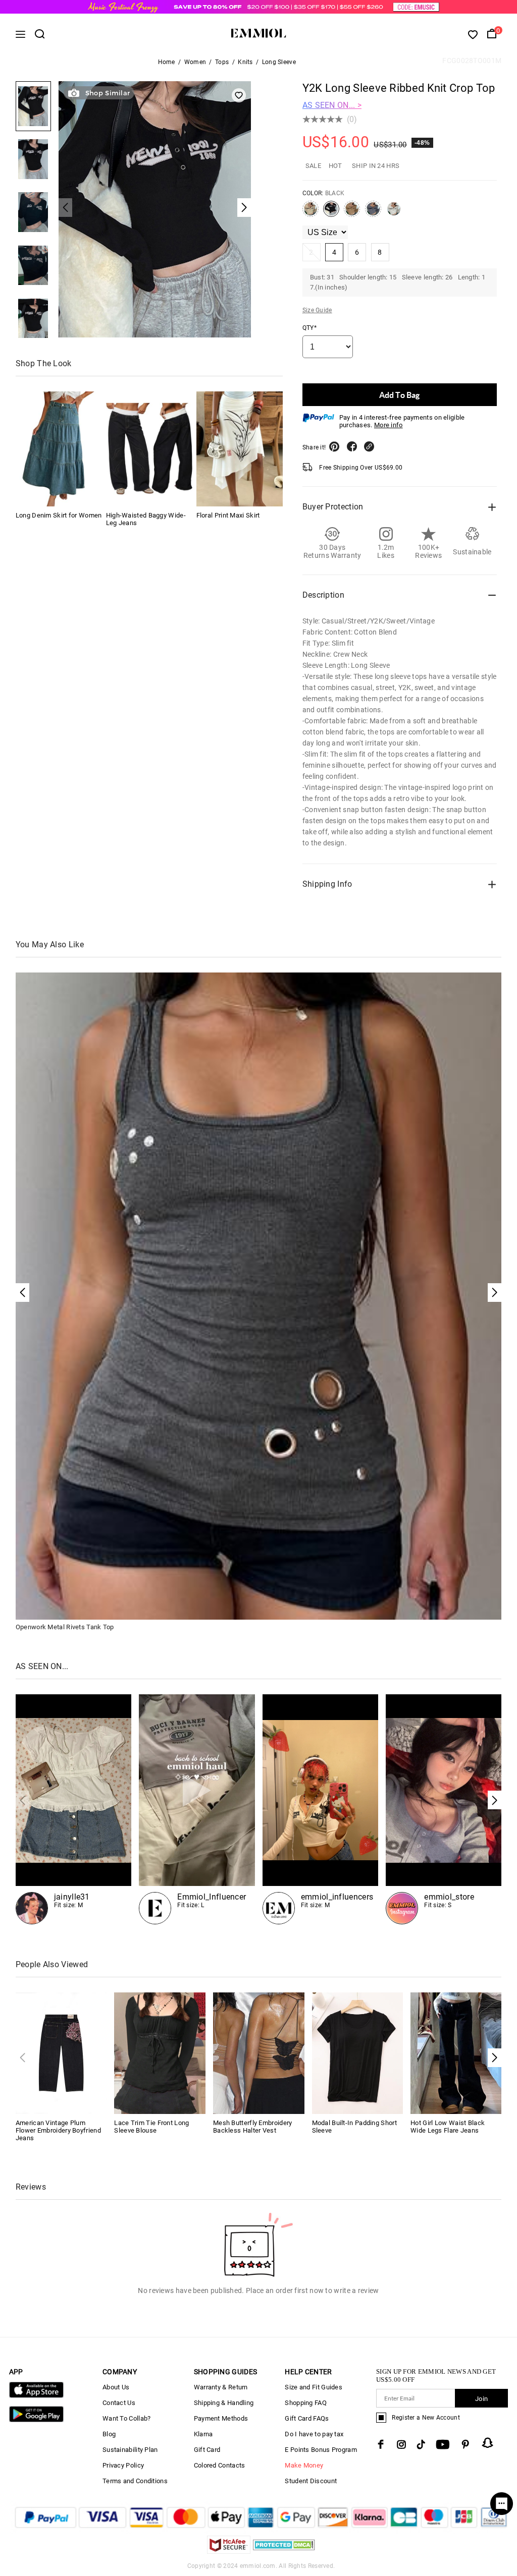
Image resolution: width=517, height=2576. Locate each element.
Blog (109, 2434)
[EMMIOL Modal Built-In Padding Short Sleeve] (358, 2053)
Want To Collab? (127, 2418)
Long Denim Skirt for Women (59, 515)
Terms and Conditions (135, 2481)
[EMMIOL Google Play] (36, 2420)
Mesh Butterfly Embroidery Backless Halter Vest (253, 2127)
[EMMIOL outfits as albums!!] (74, 1809)
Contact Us (119, 2403)
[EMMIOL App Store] (36, 2396)
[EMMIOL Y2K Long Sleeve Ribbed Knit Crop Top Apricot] (311, 213)
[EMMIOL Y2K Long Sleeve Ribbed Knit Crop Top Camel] (352, 213)
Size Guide (317, 310)
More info (389, 425)
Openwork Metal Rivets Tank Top (65, 1627)
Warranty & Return (221, 2387)
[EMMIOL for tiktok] (421, 2444)
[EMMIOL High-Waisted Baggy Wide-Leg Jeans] (149, 449)
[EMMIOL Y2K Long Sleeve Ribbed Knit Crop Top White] (394, 213)
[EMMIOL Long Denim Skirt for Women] (59, 449)
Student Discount (311, 2481)
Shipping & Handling (224, 2403)
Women (195, 62)
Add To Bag (399, 395)
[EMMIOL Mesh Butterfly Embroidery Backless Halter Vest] (259, 2053)
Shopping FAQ (306, 2403)
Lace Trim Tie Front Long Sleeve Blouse (151, 2127)
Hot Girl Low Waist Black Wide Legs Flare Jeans (448, 2127)
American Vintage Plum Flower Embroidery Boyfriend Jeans (58, 2130)
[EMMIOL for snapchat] (488, 2443)
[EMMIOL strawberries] (321, 1809)
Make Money (304, 2465)
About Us (116, 2387)
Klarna (203, 2434)
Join (481, 2399)
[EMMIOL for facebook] (381, 2444)
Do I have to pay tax (314, 2434)
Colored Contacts (220, 2465)
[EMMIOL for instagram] (401, 2444)
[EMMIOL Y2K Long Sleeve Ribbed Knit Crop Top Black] (331, 213)
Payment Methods (221, 2418)
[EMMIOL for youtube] (443, 2444)
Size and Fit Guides (314, 2387)
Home (167, 62)
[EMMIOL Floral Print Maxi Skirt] (240, 449)
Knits (245, 62)
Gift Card (207, 2450)
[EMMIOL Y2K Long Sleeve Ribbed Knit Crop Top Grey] (373, 213)
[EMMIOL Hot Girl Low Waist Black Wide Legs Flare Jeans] (456, 2053)
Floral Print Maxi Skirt (228, 515)
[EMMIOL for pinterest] (466, 2444)
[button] (495, 1800)
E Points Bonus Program (321, 2450)
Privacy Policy (123, 2465)
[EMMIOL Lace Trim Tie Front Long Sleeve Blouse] (160, 2053)
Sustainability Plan (130, 2450)
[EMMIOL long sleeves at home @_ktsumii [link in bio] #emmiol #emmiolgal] (444, 1809)
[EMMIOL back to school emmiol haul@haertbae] (197, 1809)
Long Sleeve (279, 62)
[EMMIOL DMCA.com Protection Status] (284, 2551)
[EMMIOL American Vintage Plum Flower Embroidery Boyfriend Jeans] (61, 2053)
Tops (222, 62)
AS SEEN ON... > (332, 105)
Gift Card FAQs (307, 2418)
